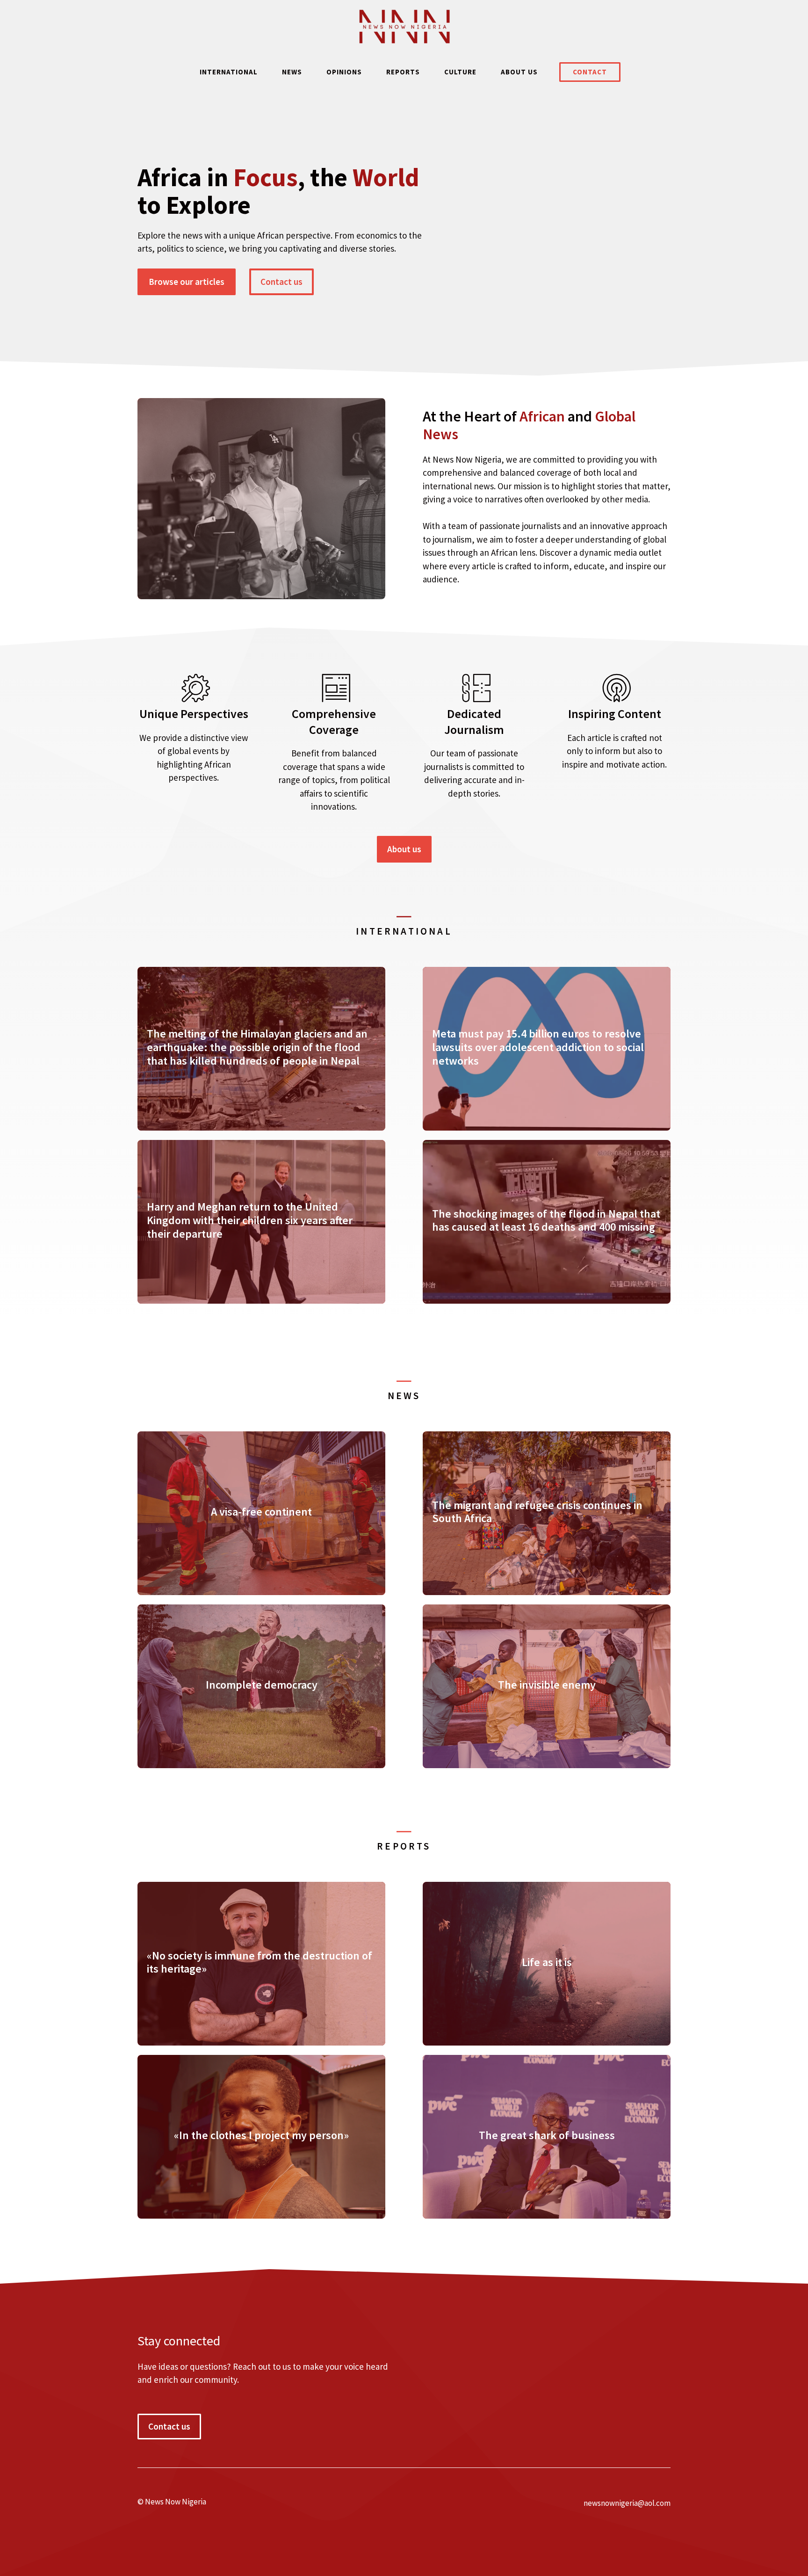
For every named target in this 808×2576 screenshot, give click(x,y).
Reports (403, 72)
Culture (460, 72)
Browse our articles (187, 282)
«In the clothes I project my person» (261, 2135)
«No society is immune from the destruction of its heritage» (260, 1962)
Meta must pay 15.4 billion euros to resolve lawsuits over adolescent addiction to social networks (538, 1047)
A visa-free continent (261, 1512)
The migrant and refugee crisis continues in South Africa (537, 1512)
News (292, 72)
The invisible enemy (547, 1685)
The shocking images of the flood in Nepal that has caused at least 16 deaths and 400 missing (546, 1220)
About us (519, 72)
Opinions (344, 72)
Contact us (281, 282)
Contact (590, 72)
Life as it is (547, 1962)
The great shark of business (547, 2135)
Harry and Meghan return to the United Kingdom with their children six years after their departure (250, 1220)
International (229, 72)
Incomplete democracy (262, 1685)
